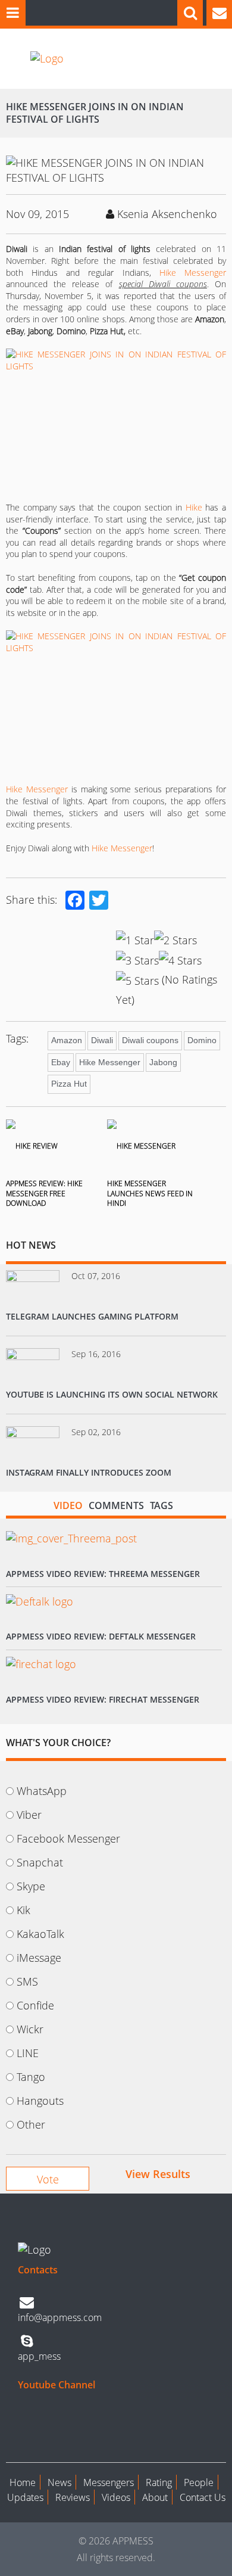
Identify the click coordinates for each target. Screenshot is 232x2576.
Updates (25, 2497)
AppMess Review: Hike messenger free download (44, 1194)
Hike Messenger (193, 273)
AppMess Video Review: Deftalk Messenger (101, 1636)
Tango (31, 2077)
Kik (23, 1910)
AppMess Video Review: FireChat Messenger (103, 1699)
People (199, 2482)
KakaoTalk (40, 1934)
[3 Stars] (137, 960)
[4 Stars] (180, 960)
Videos (116, 2497)
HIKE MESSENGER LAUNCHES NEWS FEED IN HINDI (150, 1194)
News (59, 2482)
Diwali (102, 1040)
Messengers (109, 2482)
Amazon (67, 1040)
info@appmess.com (60, 2317)
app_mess (39, 2356)
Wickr (30, 2029)
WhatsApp (42, 1791)
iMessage (39, 1958)
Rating (159, 2482)
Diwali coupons (150, 1040)
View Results (158, 2174)
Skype (31, 1886)
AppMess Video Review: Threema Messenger (103, 1574)
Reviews (73, 2497)
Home (23, 2482)
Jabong (163, 1062)
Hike (194, 507)
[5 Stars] (137, 981)
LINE (28, 2053)
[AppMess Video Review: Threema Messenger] (71, 1539)
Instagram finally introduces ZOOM (89, 1472)
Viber (29, 1815)
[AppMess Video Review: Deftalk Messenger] (40, 1601)
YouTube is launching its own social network (112, 1394)
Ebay (61, 1062)
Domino (202, 1040)
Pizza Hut (69, 1084)
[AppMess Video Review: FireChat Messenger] (41, 1664)
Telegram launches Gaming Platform (92, 1316)
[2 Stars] (175, 940)
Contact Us (203, 2497)
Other (31, 2124)
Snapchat (40, 1862)
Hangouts (40, 2101)
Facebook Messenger (68, 1838)
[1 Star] (135, 940)
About (155, 2497)
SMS (27, 1981)
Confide (35, 2005)
